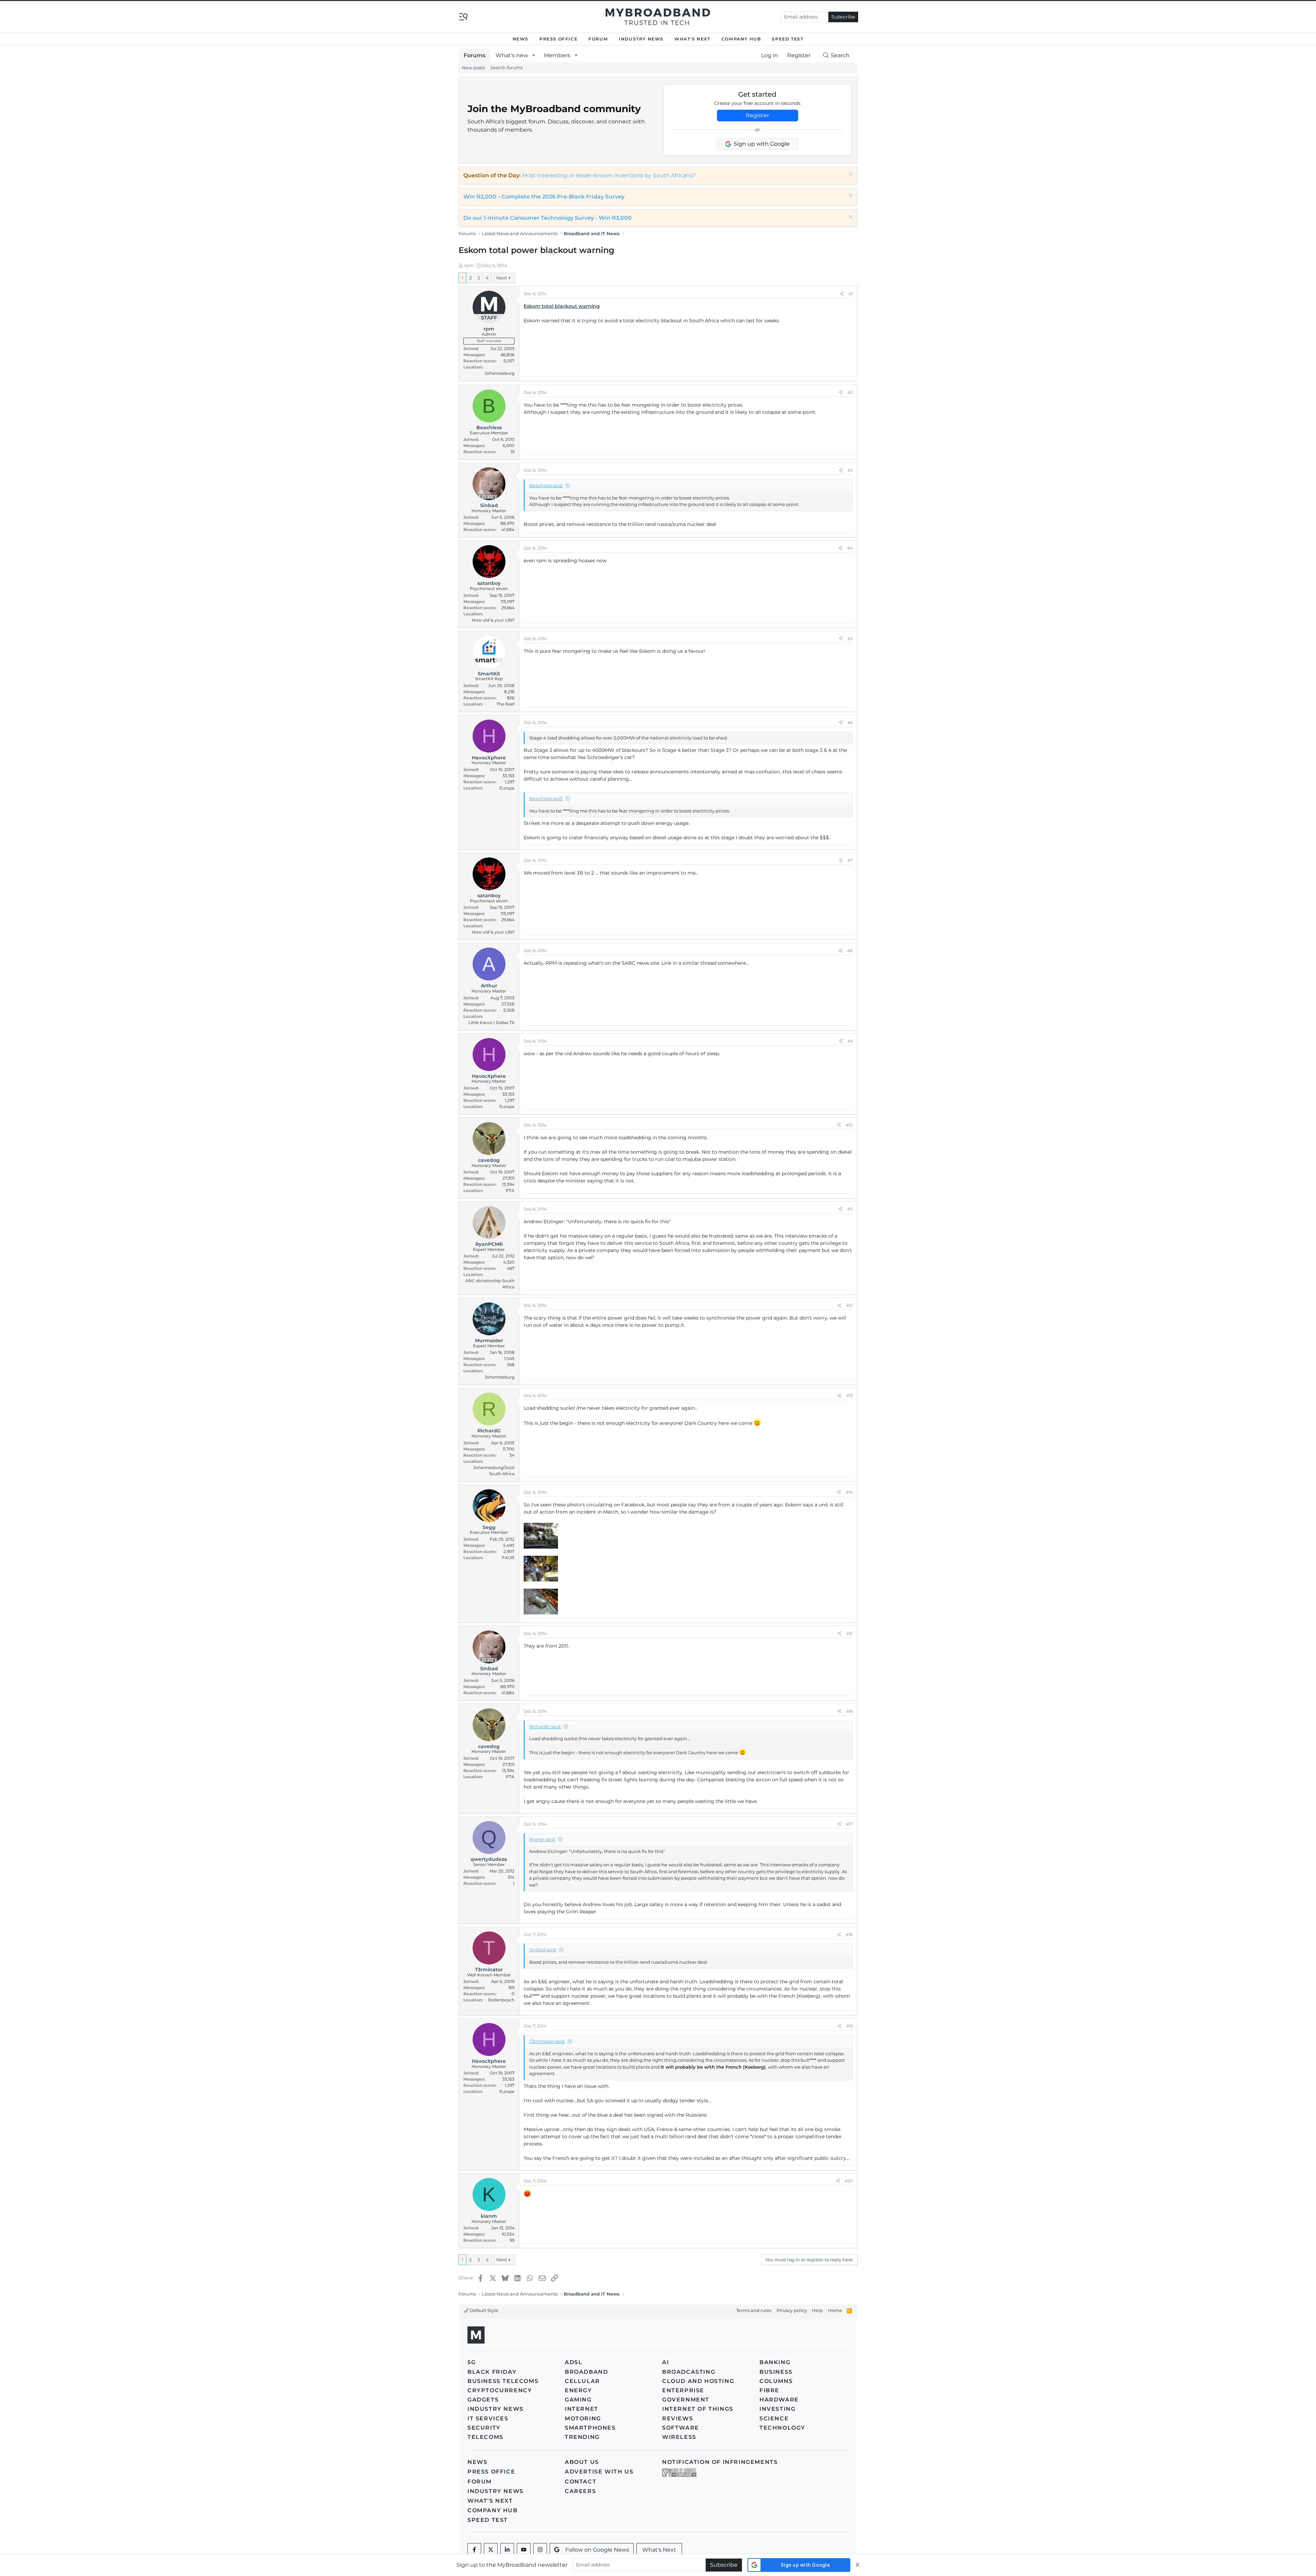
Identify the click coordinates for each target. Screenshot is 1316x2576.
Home (835, 2310)
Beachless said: (546, 485)
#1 (851, 294)
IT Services (488, 2418)
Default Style (483, 2310)
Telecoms (485, 2437)
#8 (850, 950)
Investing (777, 2409)
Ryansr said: (542, 1839)
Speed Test (788, 39)
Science (774, 2418)
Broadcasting (689, 2372)
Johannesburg (499, 373)
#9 (850, 1041)
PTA (510, 1190)
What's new (512, 55)
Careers (580, 2491)
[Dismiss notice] (850, 175)
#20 (849, 2181)
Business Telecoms (503, 2381)
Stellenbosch (501, 2000)
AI (666, 2362)
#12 (849, 1305)
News (521, 39)
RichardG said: (545, 1726)
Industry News (641, 39)
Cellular (582, 2381)
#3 (850, 470)
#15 (849, 1633)
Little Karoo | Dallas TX (491, 1022)
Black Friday (492, 2372)
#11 (850, 1209)
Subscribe (843, 17)
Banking (775, 2362)
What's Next (692, 39)
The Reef (505, 704)
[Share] (842, 294)
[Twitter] (491, 2550)
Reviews (678, 2418)
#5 (850, 639)
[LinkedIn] (507, 2550)
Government (686, 2400)
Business (776, 2372)
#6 (850, 723)
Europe (507, 788)
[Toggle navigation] (463, 16)
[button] (534, 56)
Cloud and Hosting (698, 2381)
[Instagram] (540, 2550)
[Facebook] (474, 2550)
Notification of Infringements (720, 2462)
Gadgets (483, 2400)
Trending (582, 2437)
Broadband (586, 2372)
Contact (581, 2482)
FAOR (508, 1558)
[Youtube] (524, 2550)
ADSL (574, 2362)
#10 (849, 1125)
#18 (849, 1934)
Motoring (583, 2418)
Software (681, 2428)
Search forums (507, 68)
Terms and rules (754, 2310)
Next (502, 278)
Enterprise (683, 2390)
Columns (776, 2381)
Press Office (558, 39)
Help (817, 2310)
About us (582, 2462)
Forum (598, 39)
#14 (849, 1492)
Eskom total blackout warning (562, 306)
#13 (849, 1395)
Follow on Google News (597, 2550)
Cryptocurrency (500, 2390)
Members (557, 55)
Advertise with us (599, 2472)
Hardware (779, 2400)
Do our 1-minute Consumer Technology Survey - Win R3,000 (547, 218)
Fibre (769, 2390)
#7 (850, 860)
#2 (850, 392)
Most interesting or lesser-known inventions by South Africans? (609, 175)
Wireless (679, 2437)
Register (757, 115)
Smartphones (590, 2428)
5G (472, 2362)
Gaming (578, 2400)
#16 (849, 1711)
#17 (849, 1824)
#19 (849, 2026)
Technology (782, 2428)
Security (484, 2428)
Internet (582, 2409)
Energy (578, 2390)
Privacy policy (792, 2310)
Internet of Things (698, 2409)
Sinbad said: (543, 1950)
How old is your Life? (493, 620)
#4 (850, 548)
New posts (473, 68)
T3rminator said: (547, 2041)
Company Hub (741, 39)
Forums (474, 55)
